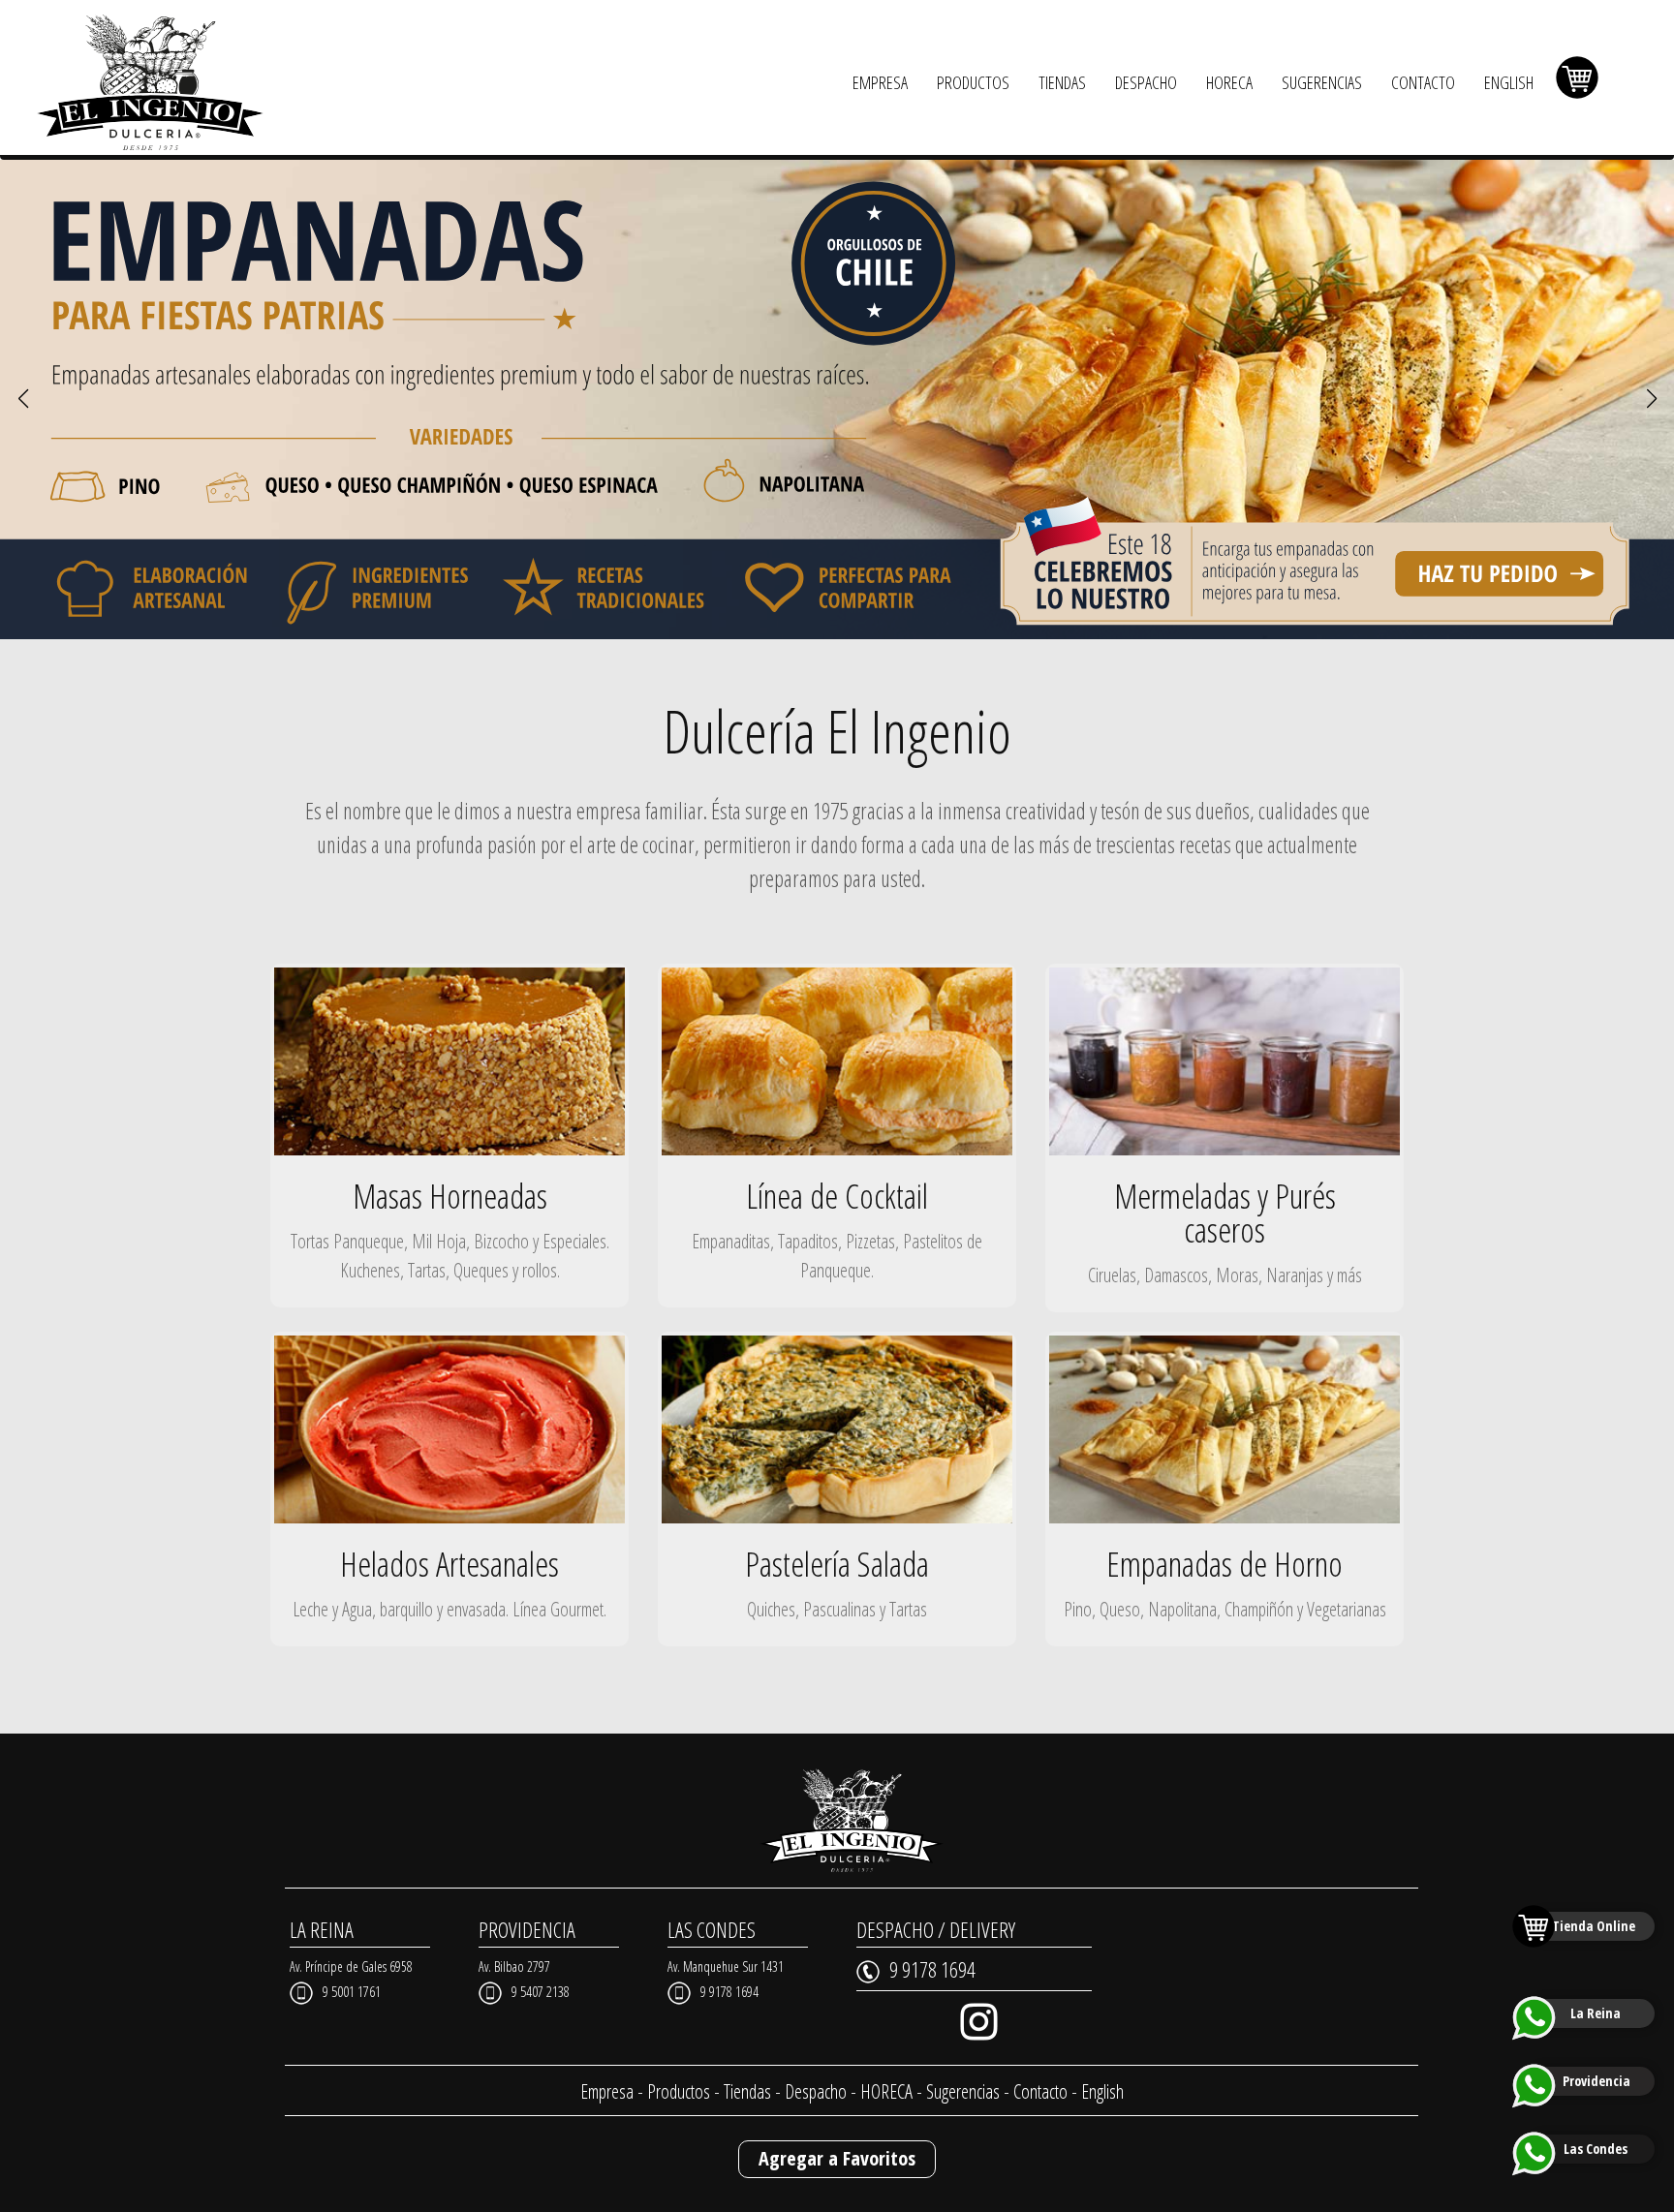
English (1102, 2091)
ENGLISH (1509, 82)
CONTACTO (1423, 82)
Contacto (1040, 2091)
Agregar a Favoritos (837, 2158)
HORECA (1229, 82)
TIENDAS (1062, 82)
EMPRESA (880, 82)
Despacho (816, 2091)
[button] (23, 399)
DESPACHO (1146, 82)
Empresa (607, 2091)
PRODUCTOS (973, 82)
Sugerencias (963, 2091)
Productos (679, 2091)
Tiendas (747, 2091)
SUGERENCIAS (1322, 82)
